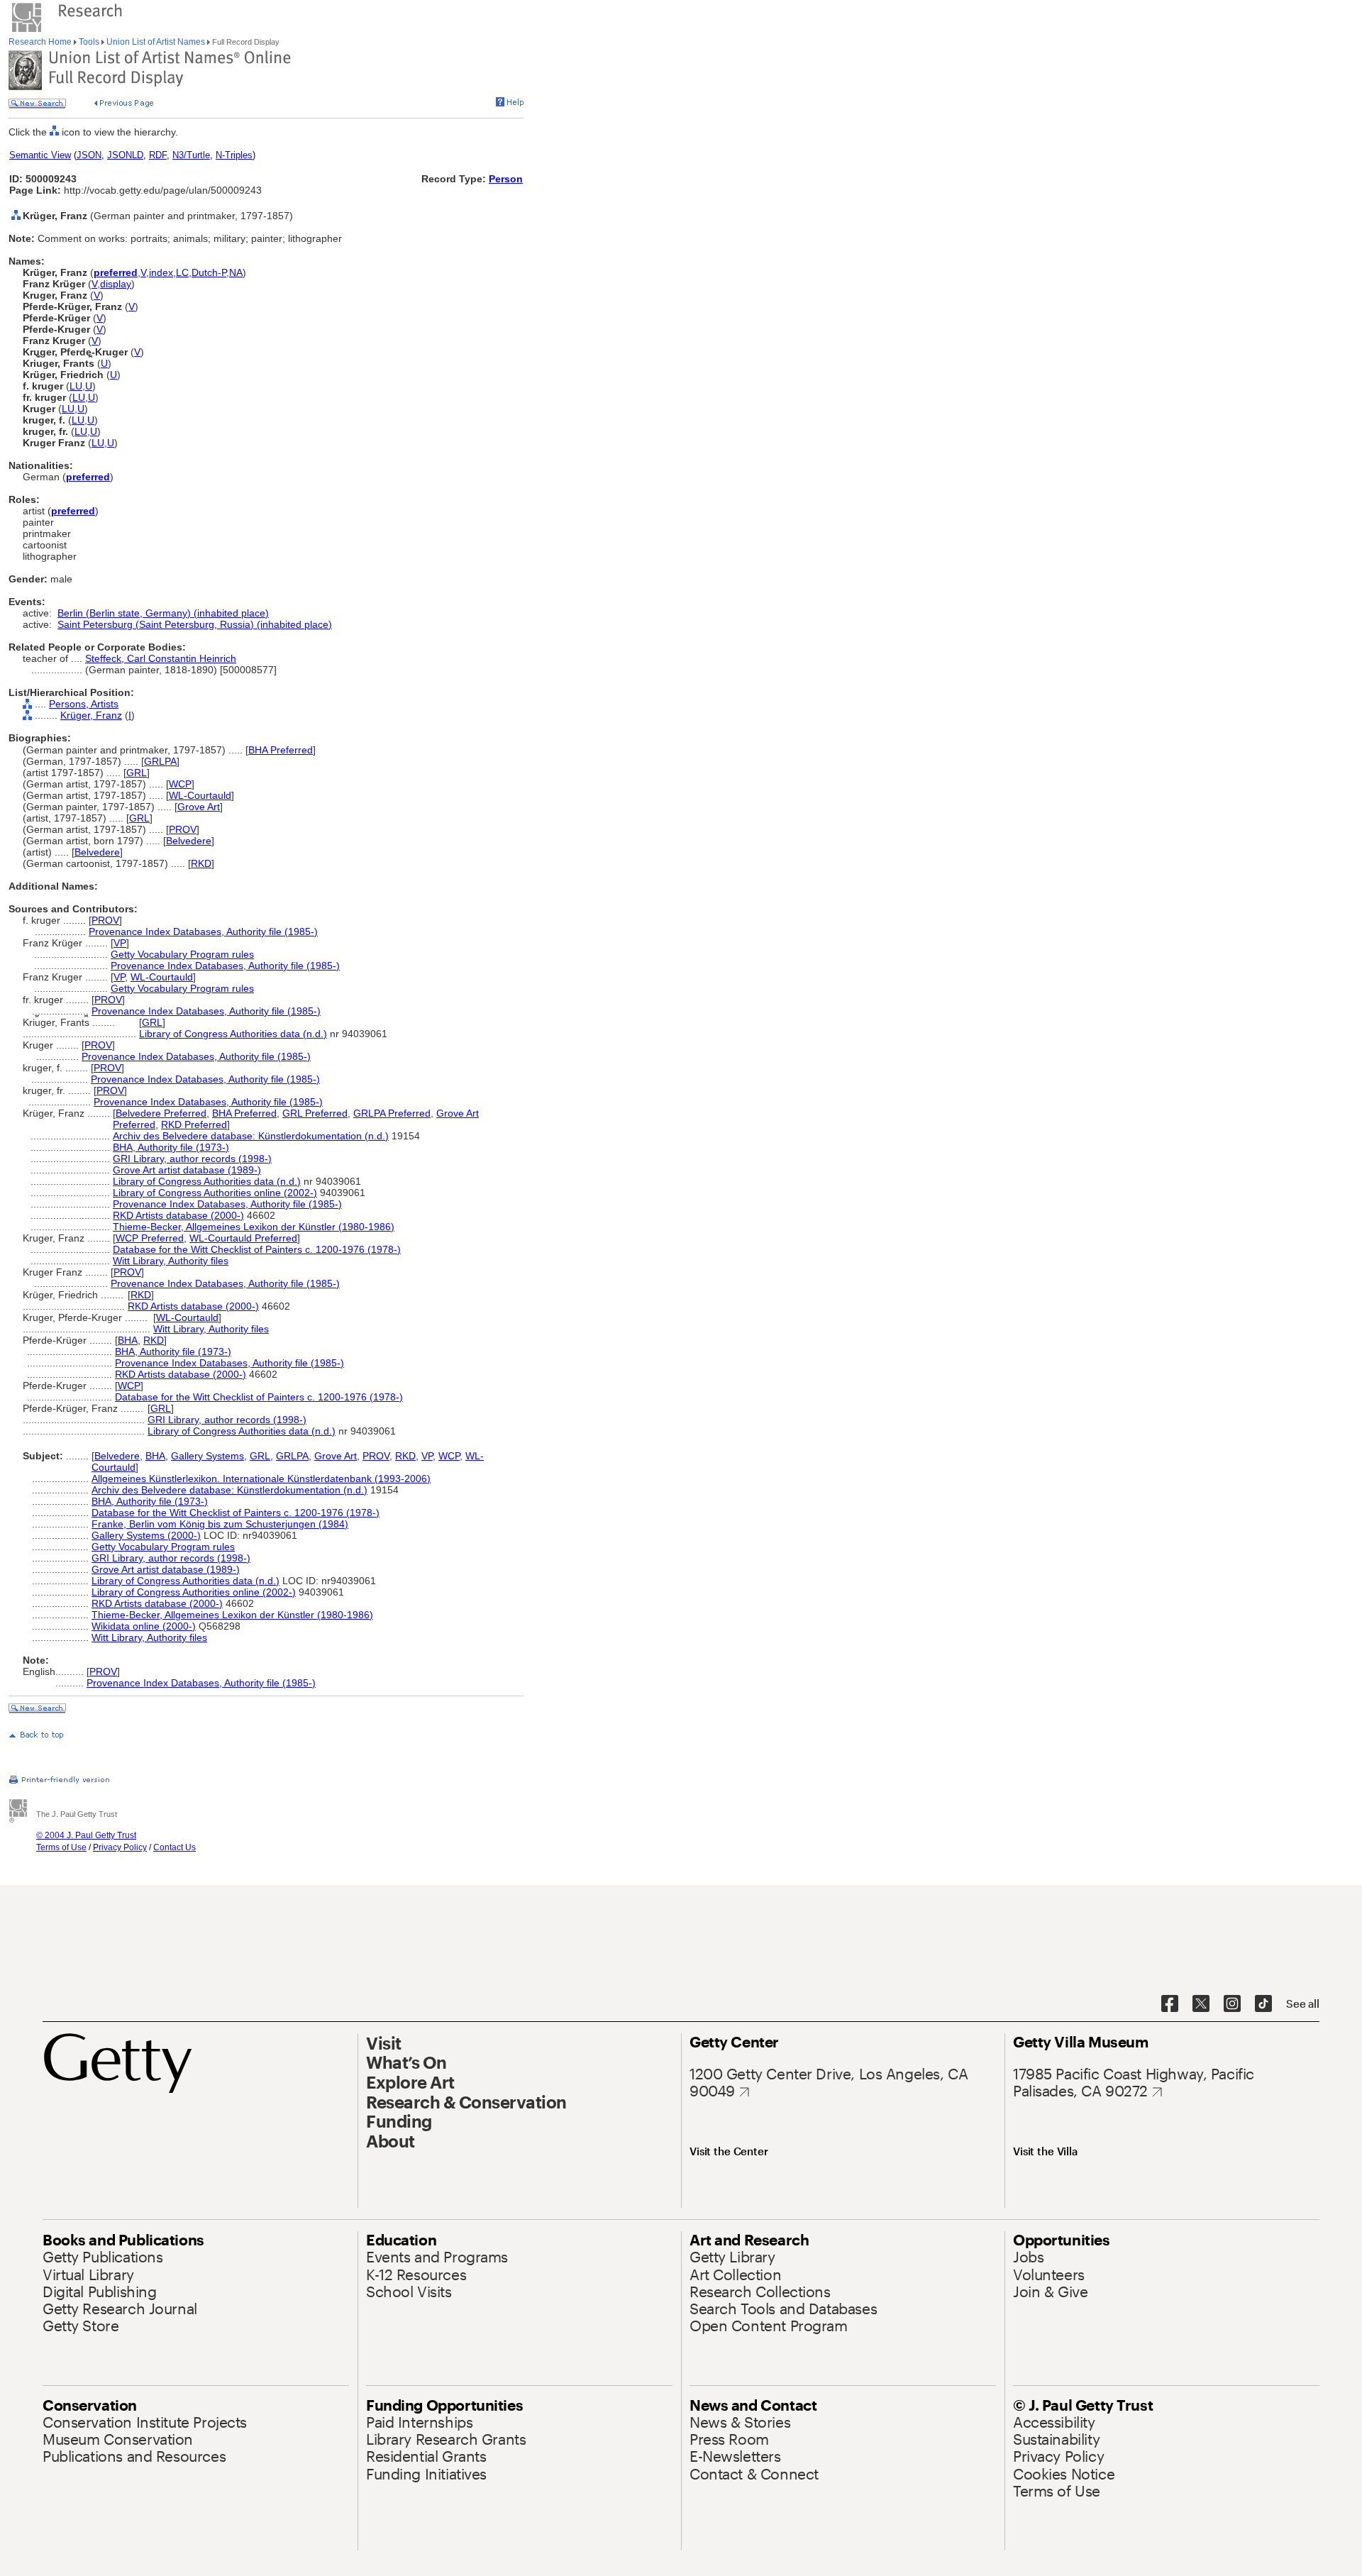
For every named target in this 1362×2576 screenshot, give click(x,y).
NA (236, 272)
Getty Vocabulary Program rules (182, 954)
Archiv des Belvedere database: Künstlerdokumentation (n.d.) (251, 1136)
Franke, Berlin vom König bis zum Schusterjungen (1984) (220, 1524)
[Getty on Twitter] (1201, 2004)
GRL (137, 773)
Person (506, 179)
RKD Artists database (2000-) (178, 1215)
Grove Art (199, 807)
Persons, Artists (84, 704)
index (161, 272)
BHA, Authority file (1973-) (171, 1147)
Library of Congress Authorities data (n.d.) (233, 1034)
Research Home (41, 42)
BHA (128, 1340)
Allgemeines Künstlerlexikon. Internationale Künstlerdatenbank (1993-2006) (261, 1478)
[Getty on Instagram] (1232, 2004)
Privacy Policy (120, 1847)
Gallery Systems (207, 1456)
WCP (180, 784)
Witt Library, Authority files (171, 1261)
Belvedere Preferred (161, 1113)
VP (120, 943)
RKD (201, 863)
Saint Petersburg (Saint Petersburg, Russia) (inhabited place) (195, 624)
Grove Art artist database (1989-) (187, 1170)
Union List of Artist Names (156, 42)
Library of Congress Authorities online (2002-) (215, 1193)
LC (182, 272)
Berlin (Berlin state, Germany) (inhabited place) (163, 613)
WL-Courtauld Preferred (243, 1238)
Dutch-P (209, 272)
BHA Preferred (281, 750)
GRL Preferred (315, 1113)
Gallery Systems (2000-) (146, 1535)
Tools (89, 42)
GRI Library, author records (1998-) (192, 1159)
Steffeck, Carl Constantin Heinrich (161, 658)
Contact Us (175, 1847)
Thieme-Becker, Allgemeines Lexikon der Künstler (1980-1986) (254, 1227)
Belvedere (189, 841)
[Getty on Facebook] (1170, 2004)
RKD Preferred (194, 1124)
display (116, 284)
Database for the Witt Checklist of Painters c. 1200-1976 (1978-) (257, 1249)
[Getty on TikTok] (1263, 2004)
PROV (183, 829)
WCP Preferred (150, 1238)
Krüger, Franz (91, 715)
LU (76, 386)
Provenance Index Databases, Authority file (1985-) (203, 932)
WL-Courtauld (200, 795)
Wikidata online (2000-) (144, 1626)
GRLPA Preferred (392, 1113)
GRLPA (160, 761)
